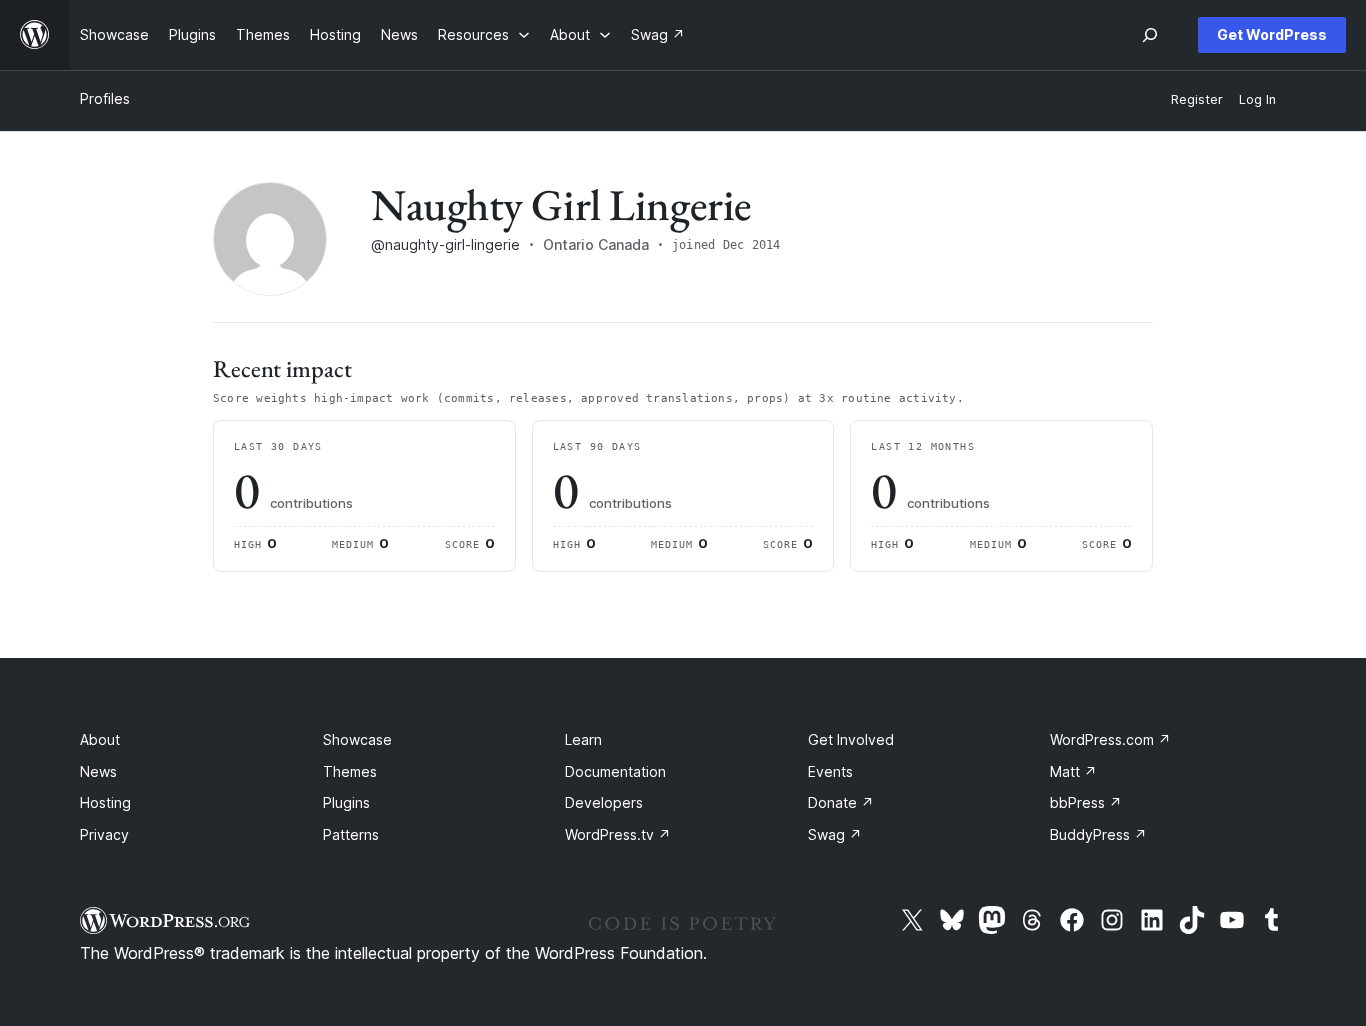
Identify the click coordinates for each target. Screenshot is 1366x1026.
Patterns (351, 834)
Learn (583, 739)
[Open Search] (1150, 35)
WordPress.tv (618, 834)
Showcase (357, 739)
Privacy (104, 834)
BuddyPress (1098, 834)
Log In (1257, 99)
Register (1197, 99)
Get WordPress (1272, 34)
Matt (1073, 771)
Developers (604, 802)
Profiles (105, 98)
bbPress (1086, 802)
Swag (835, 834)
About (100, 739)
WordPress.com (1110, 739)
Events (830, 771)
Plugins (346, 802)
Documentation (615, 771)
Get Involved (851, 739)
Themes (350, 771)
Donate (841, 802)
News (98, 771)
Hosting (105, 802)
